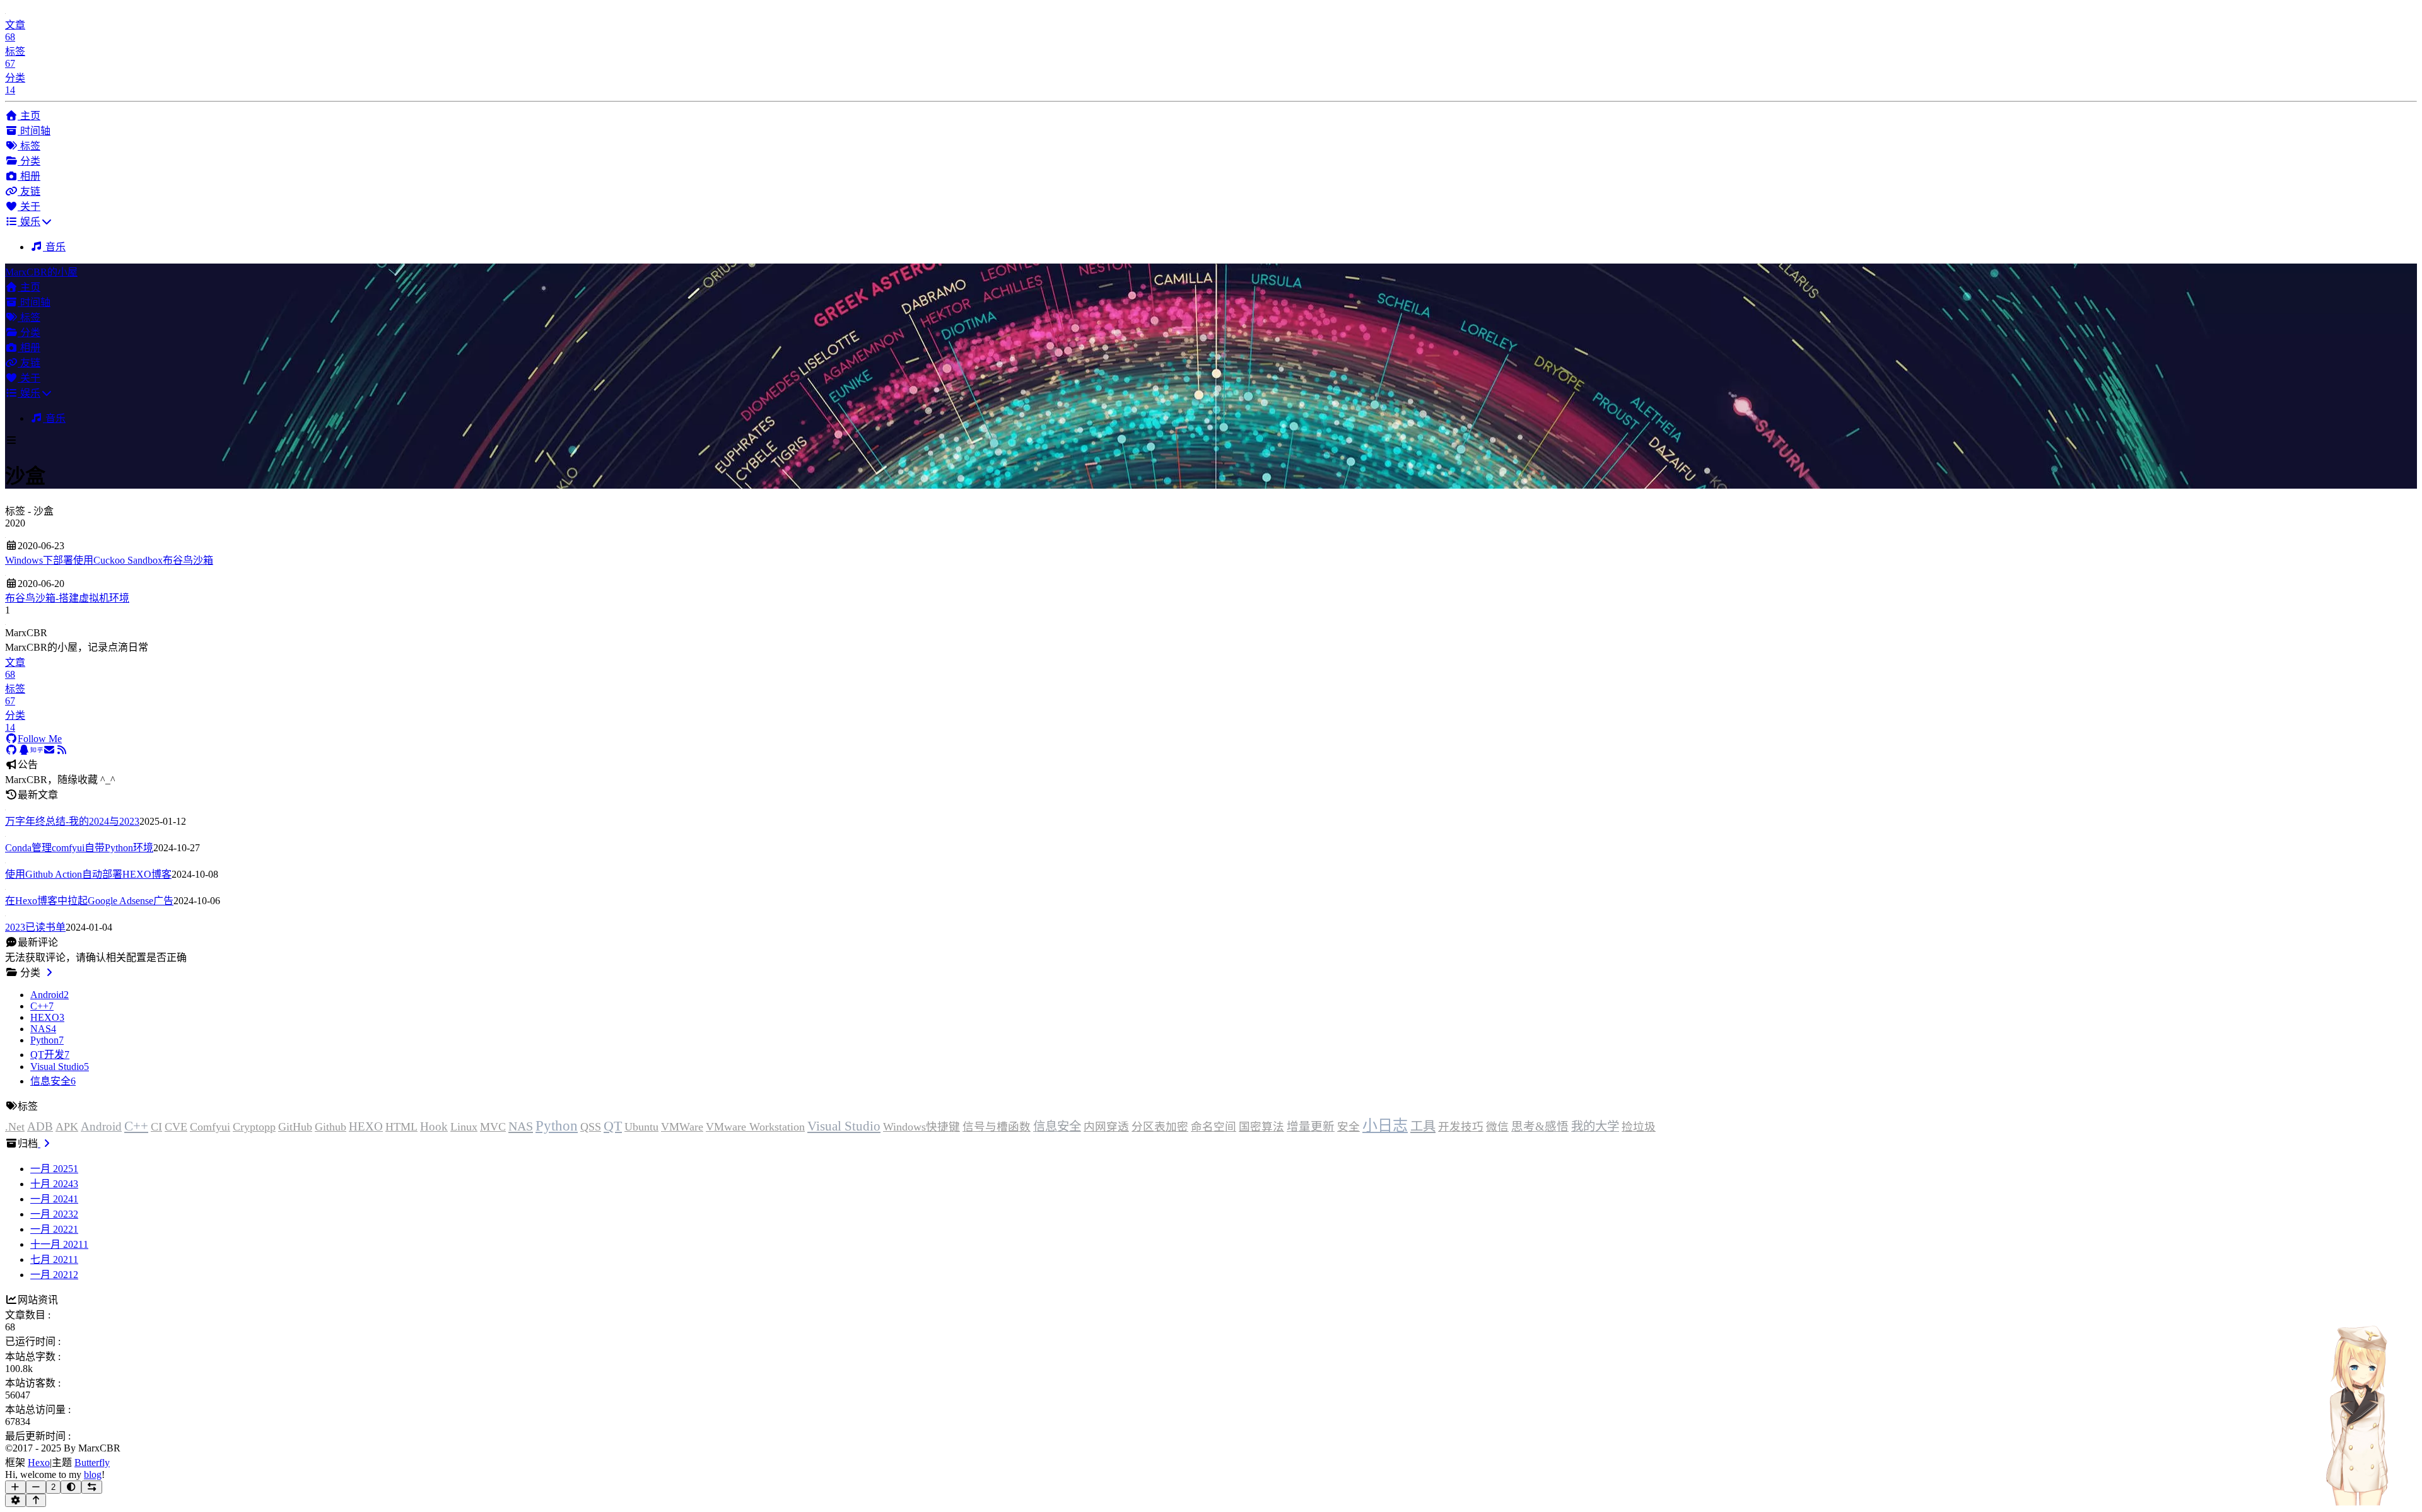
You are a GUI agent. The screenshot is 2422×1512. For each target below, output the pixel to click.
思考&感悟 (1540, 1126)
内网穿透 (1106, 1127)
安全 (1348, 1127)
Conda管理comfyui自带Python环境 (79, 848)
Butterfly (92, 1463)
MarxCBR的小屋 (41, 272)
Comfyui (210, 1127)
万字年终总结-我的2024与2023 (72, 821)
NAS (521, 1126)
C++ (136, 1126)
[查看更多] (49, 973)
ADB (40, 1126)
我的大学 (1595, 1126)
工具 (1423, 1126)
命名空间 (1214, 1127)
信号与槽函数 (997, 1127)
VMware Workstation (755, 1127)
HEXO (366, 1126)
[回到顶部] (36, 1500)
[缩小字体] (36, 1487)
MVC (493, 1127)
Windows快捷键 (921, 1127)
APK (67, 1127)
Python (557, 1125)
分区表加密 (1160, 1127)
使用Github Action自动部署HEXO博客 (88, 874)
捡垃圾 (1639, 1127)
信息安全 (1057, 1126)
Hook (434, 1126)
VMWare (682, 1127)
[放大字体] (15, 1487)
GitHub (295, 1127)
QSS (591, 1127)
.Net (15, 1127)
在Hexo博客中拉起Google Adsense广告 (89, 901)
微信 (1497, 1127)
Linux (464, 1127)
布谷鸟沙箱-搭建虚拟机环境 (67, 598)
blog (93, 1474)
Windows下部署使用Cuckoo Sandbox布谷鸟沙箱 (109, 560)
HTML (401, 1127)
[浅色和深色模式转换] (71, 1487)
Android (101, 1126)
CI (156, 1127)
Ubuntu (641, 1127)
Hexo (39, 1463)
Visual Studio (844, 1126)
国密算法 (1261, 1127)
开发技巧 (1461, 1127)
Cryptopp (254, 1127)
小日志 (1385, 1125)
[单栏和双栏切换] (92, 1487)
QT (613, 1126)
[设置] (15, 1500)
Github (331, 1127)
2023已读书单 (35, 927)
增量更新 (1311, 1126)
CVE (176, 1127)
